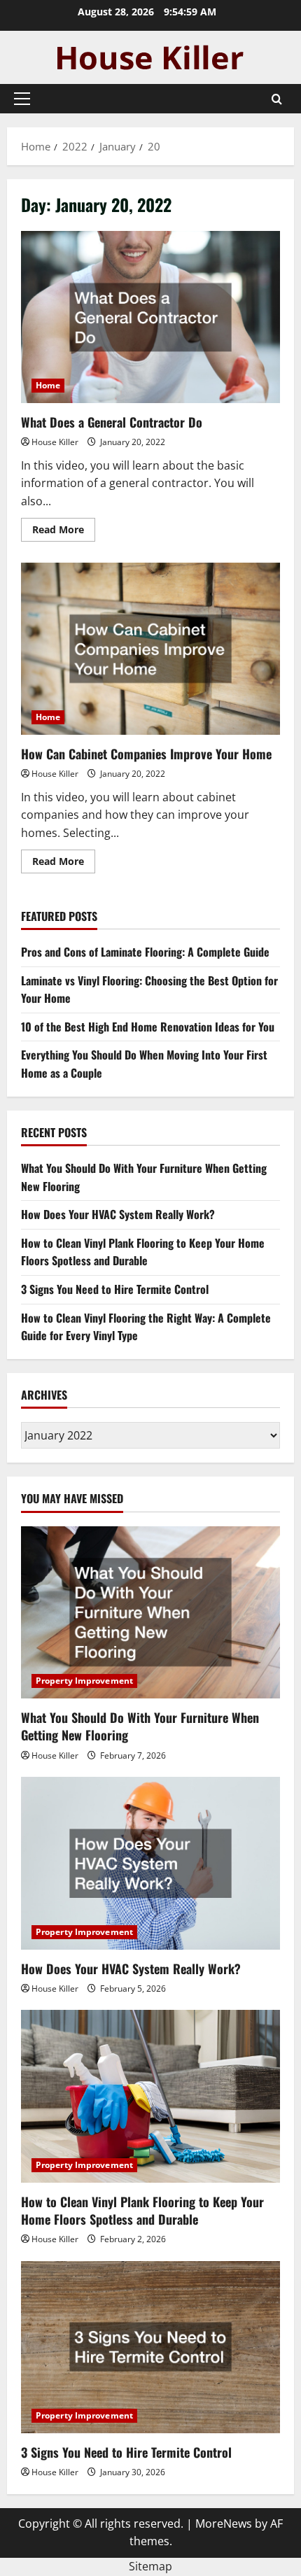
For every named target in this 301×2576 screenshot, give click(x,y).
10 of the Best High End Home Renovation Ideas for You (148, 1027)
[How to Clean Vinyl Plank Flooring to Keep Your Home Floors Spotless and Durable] (150, 2096)
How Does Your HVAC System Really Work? (118, 1214)
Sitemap (150, 2566)
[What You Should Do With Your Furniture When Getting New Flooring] (150, 1613)
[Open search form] (277, 99)
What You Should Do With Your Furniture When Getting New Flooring (140, 1726)
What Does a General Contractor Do (150, 317)
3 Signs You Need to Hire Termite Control (115, 1289)
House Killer (55, 442)
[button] (22, 99)
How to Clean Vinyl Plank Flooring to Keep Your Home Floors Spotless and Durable (143, 1252)
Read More (64, 532)
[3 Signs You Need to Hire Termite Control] (150, 2348)
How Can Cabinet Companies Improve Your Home (150, 649)
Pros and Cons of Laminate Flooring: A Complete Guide (145, 952)
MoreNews (224, 2524)
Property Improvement (84, 1681)
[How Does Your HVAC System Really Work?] (150, 1863)
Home (48, 385)
